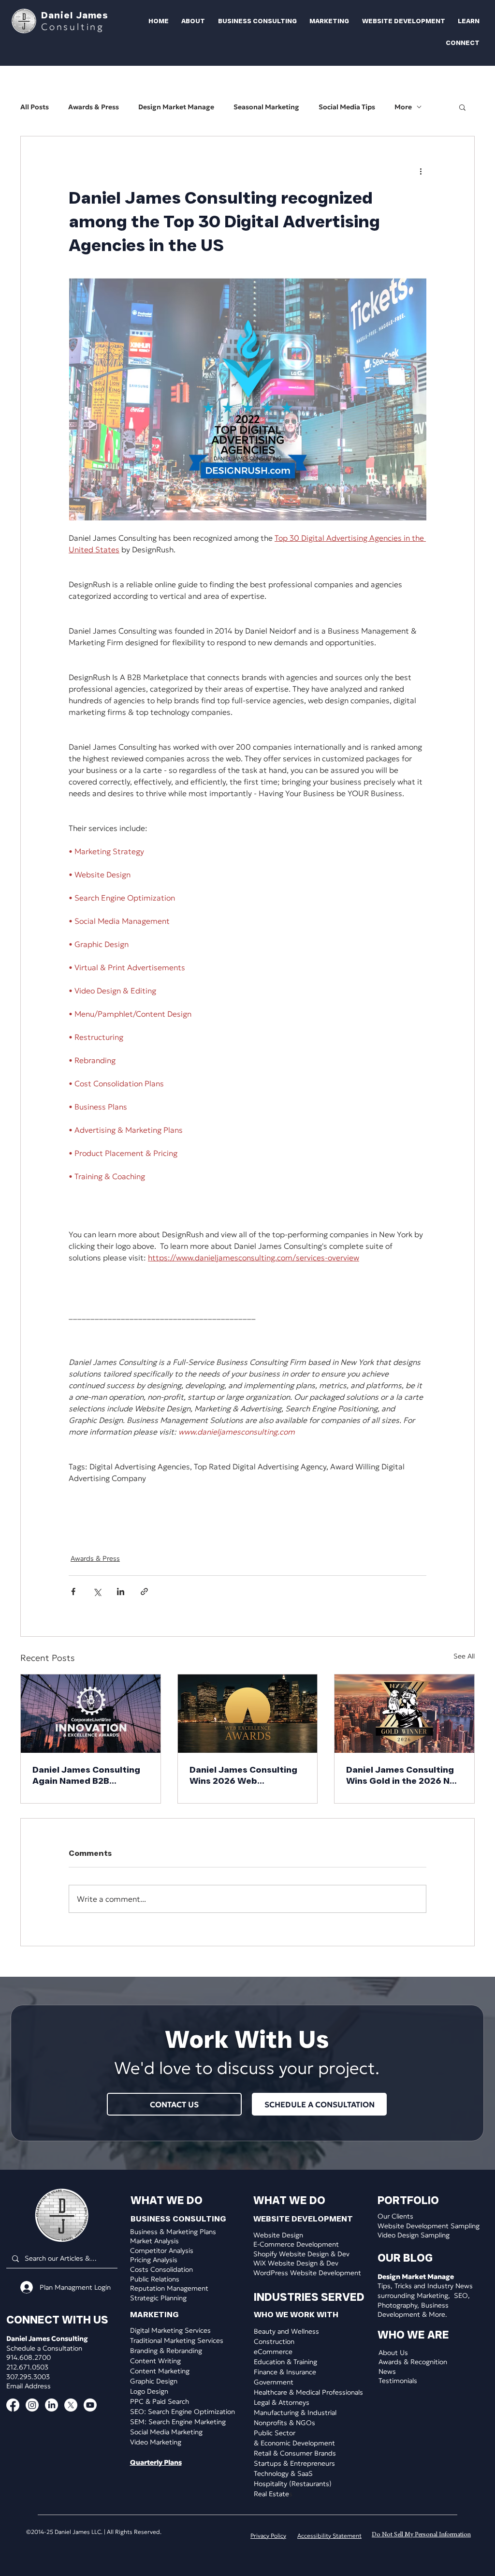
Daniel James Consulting (47, 2339)
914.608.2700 (29, 2357)
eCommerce (273, 2352)
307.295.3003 (28, 2377)
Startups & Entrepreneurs (294, 2463)
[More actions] (421, 171)
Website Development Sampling (429, 2226)
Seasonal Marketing (266, 107)
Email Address (29, 2386)
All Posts (35, 107)
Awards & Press (94, 107)
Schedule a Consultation (44, 2348)
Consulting (73, 27)
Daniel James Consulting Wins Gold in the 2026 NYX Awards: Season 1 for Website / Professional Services (404, 1776)
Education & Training (285, 2362)
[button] (190, 21)
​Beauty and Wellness (286, 2331)
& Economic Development (294, 2443)
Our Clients (395, 2216)
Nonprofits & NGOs (284, 2423)
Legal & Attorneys (282, 2402)
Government (274, 2382)
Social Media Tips (347, 107)
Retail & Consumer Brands (295, 2453)
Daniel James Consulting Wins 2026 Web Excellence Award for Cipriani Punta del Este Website (243, 1776)
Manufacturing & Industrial (295, 2413)
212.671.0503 (27, 2367)
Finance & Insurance (285, 2372)
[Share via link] (144, 1591)
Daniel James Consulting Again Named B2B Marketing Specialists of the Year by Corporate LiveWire (87, 1776)
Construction (274, 2341)
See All (464, 1656)
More (403, 107)
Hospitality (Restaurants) (293, 2484)
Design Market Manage (176, 107)
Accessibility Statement (329, 2536)
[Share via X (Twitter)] (97, 1591)
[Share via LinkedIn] (121, 1591)
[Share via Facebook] (73, 1591)
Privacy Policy (268, 2536)
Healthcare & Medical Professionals (308, 2392)
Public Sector (275, 2433)
